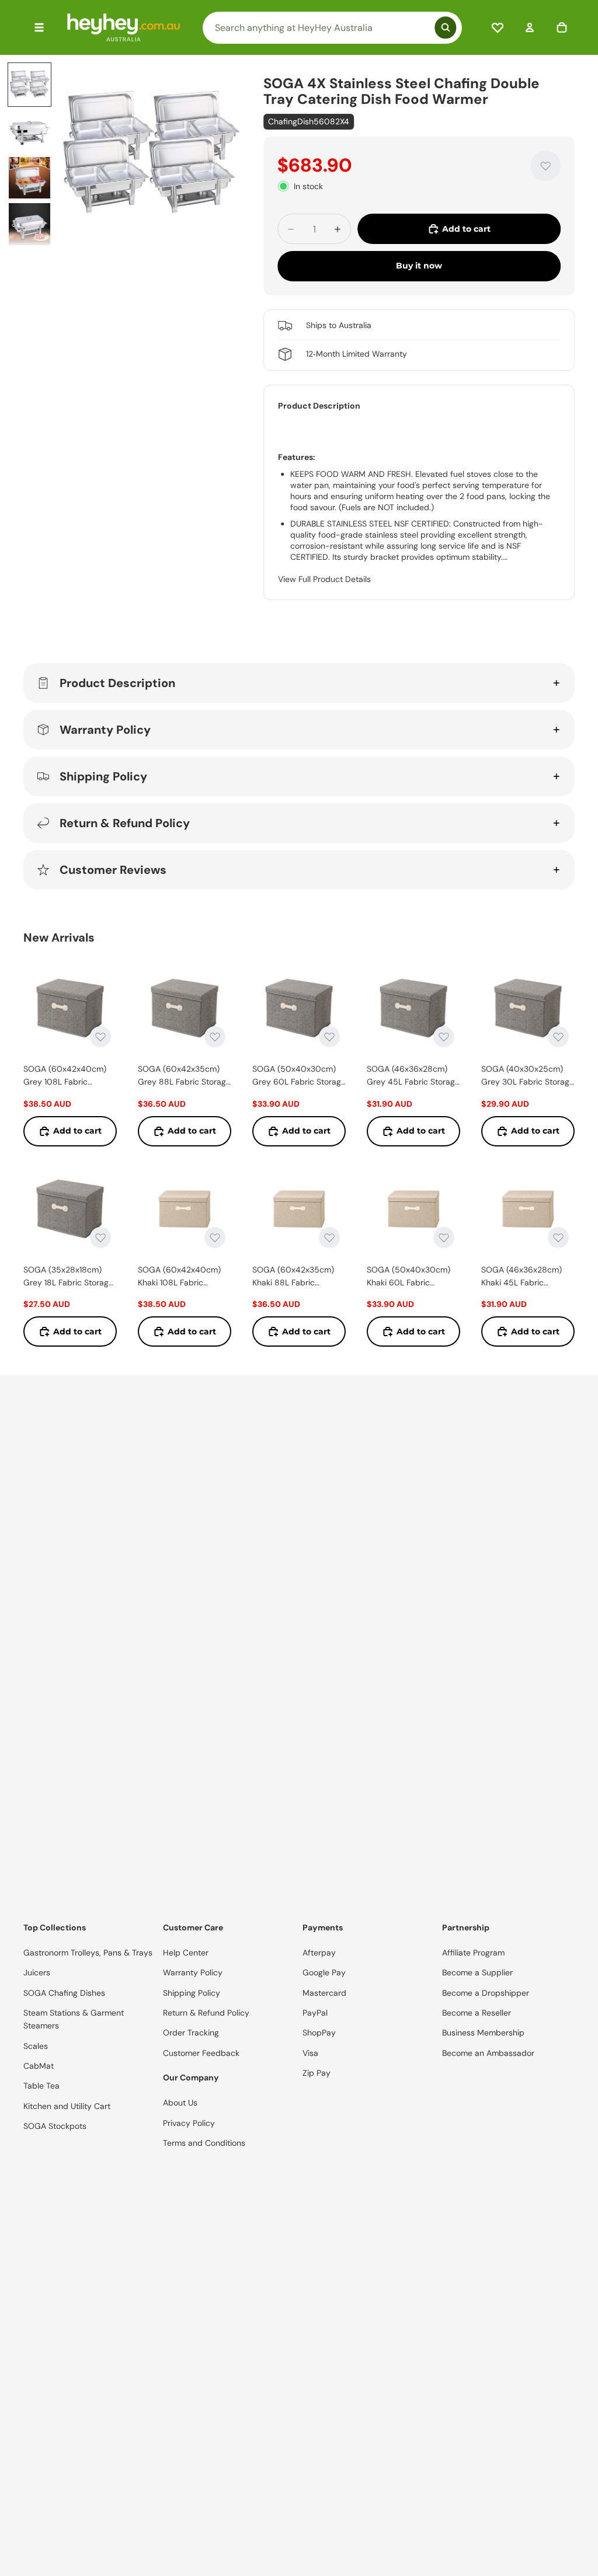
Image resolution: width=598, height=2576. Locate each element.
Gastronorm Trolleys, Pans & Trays (88, 1953)
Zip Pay (317, 2073)
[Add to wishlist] (545, 166)
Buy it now (419, 266)
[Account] (530, 27)
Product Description (117, 683)
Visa (310, 2053)
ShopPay (319, 2033)
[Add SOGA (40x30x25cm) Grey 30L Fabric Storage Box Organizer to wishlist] (558, 1037)
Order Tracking (191, 2033)
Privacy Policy (189, 2123)
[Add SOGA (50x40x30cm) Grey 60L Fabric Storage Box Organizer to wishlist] (329, 1037)
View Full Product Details (324, 579)
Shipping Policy (103, 776)
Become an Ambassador (488, 2053)
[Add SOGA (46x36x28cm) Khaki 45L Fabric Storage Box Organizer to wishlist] (558, 1238)
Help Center (186, 1953)
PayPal (315, 2013)
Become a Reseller (477, 2013)
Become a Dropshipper (486, 1993)
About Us (180, 2103)
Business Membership (483, 2033)
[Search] (332, 28)
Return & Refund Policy (125, 823)
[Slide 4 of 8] (30, 224)
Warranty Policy (105, 730)
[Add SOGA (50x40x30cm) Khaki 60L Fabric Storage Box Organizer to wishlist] (444, 1238)
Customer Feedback (201, 2053)
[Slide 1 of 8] (30, 85)
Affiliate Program (473, 1953)
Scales (36, 2046)
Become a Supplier (477, 1972)
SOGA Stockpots (55, 2126)
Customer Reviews (113, 870)
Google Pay (324, 1972)
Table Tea (41, 2086)
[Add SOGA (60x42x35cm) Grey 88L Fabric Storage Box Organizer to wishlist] (215, 1037)
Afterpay (319, 1953)
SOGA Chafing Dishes (64, 1993)
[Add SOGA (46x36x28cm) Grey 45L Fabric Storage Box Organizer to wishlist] (444, 1037)
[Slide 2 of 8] (30, 131)
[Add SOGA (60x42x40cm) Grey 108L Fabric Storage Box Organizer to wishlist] (100, 1037)
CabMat (39, 2066)
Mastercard (324, 1993)
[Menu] (39, 27)
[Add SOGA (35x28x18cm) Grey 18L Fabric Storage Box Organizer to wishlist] (100, 1238)
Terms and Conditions (204, 2143)
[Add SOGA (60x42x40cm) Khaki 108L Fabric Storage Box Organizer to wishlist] (215, 1238)
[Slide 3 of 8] (30, 178)
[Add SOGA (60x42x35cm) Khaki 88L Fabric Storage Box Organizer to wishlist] (329, 1238)
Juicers (37, 1972)
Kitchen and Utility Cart (67, 2106)
